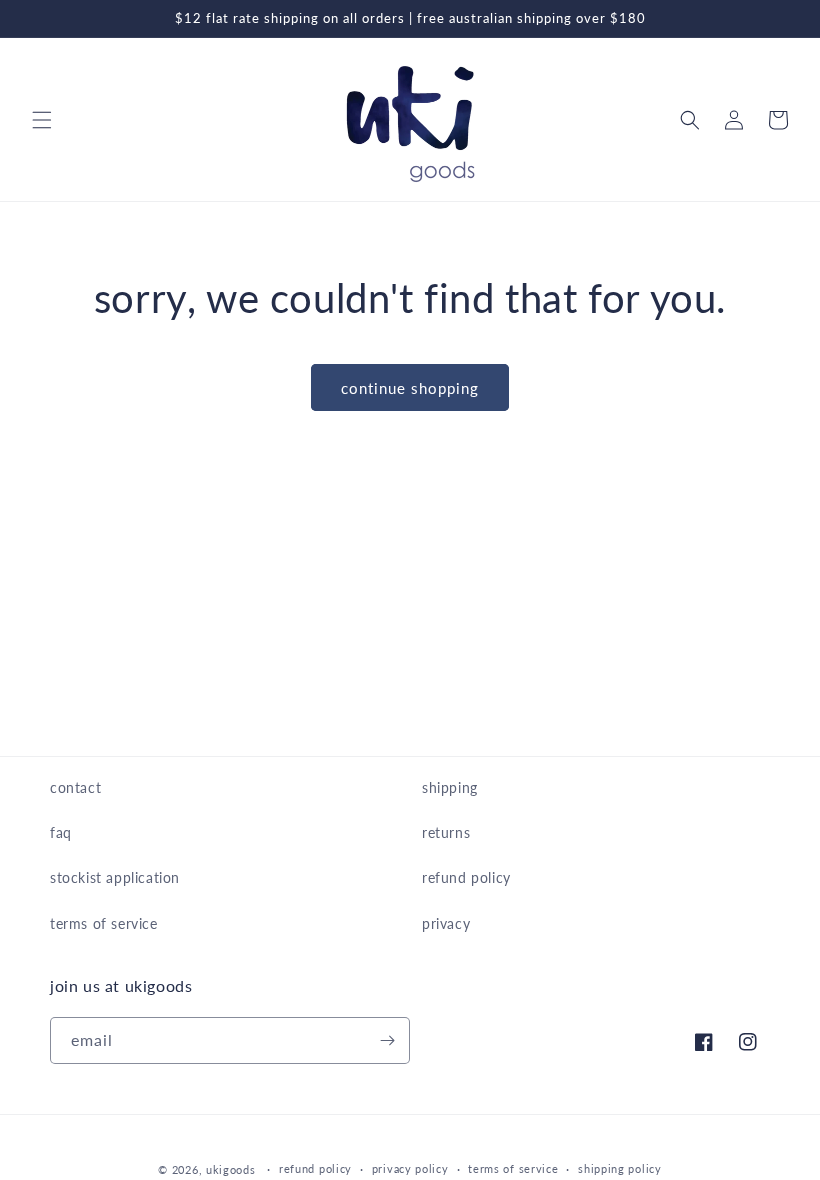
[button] (42, 120)
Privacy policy (410, 1168)
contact (75, 787)
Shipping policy (620, 1168)
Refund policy (315, 1168)
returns (446, 832)
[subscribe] (387, 1040)
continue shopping (410, 388)
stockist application (115, 877)
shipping (450, 787)
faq (61, 832)
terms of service (104, 923)
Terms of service (513, 1168)
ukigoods (231, 1169)
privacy (446, 923)
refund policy (466, 877)
